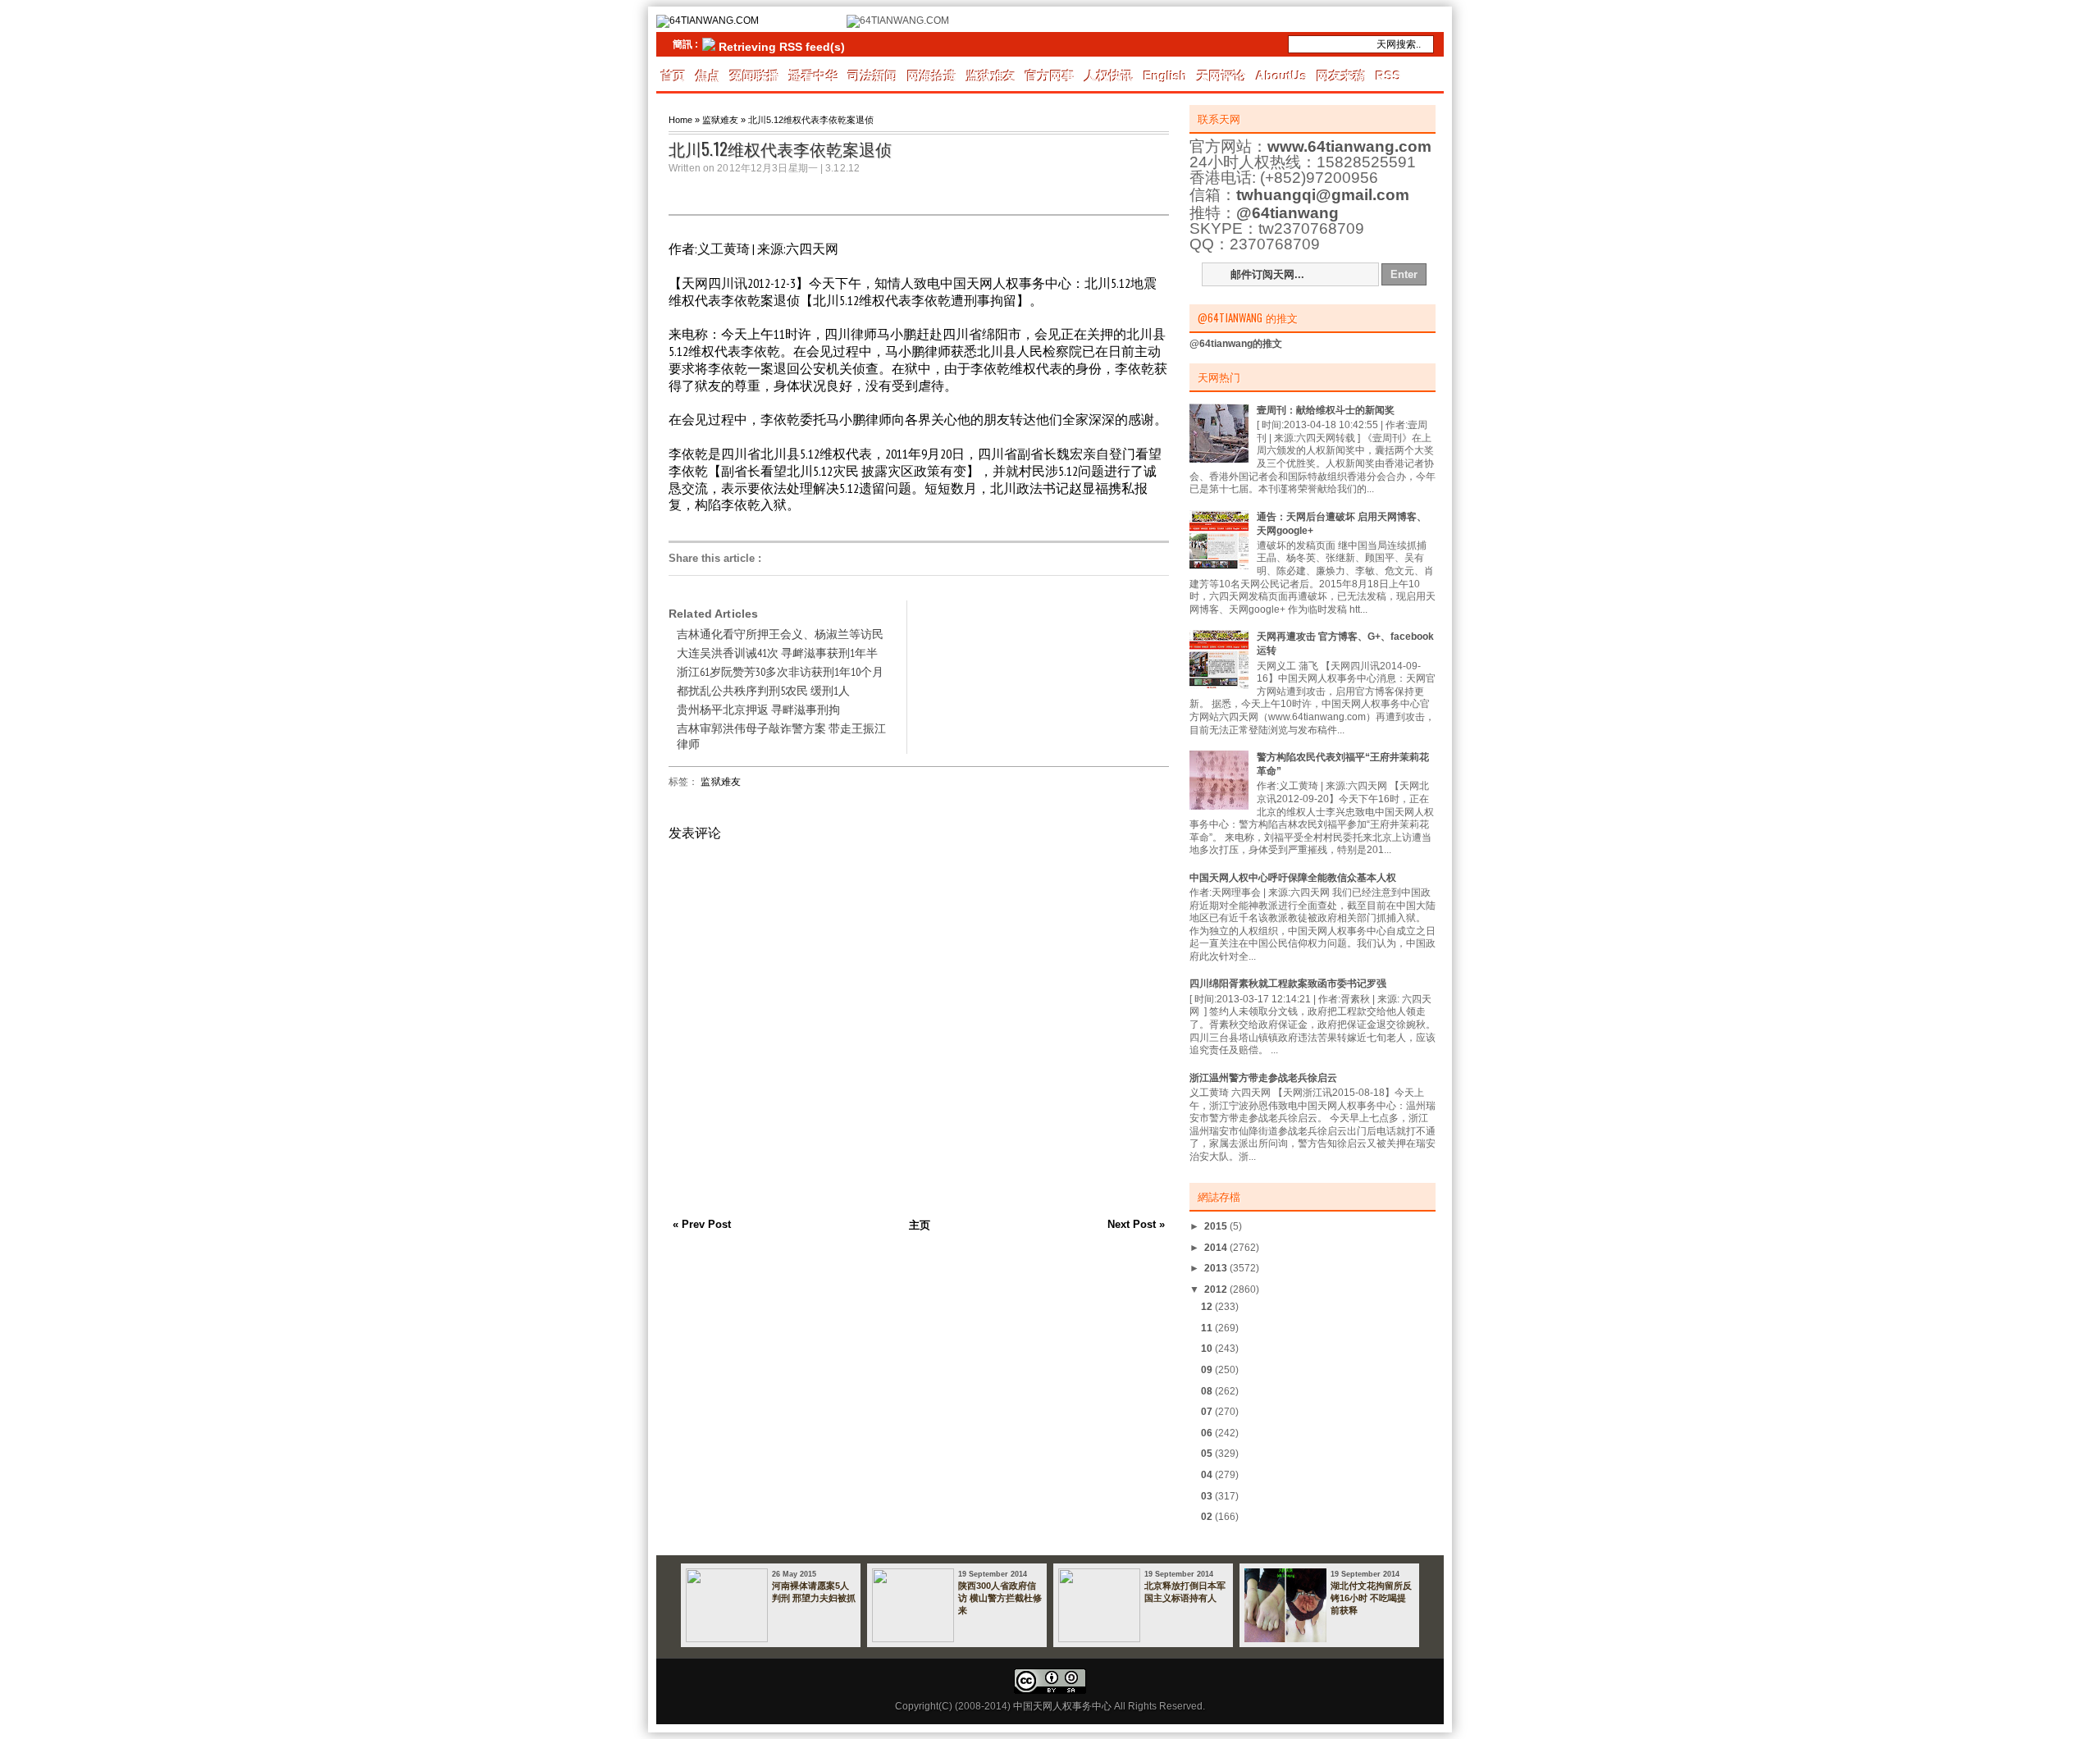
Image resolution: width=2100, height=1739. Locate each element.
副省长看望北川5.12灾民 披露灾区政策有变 (844, 471)
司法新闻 (873, 76)
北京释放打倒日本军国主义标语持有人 (1185, 1592)
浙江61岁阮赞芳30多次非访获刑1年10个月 (780, 672)
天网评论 (1221, 76)
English (1165, 76)
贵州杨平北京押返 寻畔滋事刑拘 (758, 710)
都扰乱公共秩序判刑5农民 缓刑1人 (763, 691)
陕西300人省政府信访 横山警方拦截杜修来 (1000, 1598)
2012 (1217, 1289)
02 (1208, 1517)
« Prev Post (702, 1224)
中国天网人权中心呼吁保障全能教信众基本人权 (1293, 878)
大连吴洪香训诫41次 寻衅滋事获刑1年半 (777, 653)
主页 (920, 1225)
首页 (673, 76)
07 (1208, 1412)
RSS (1388, 76)
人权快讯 (1109, 76)
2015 (1217, 1226)
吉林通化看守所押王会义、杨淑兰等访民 (780, 634)
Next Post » (1136, 1224)
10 (1208, 1349)
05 (1208, 1454)
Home (680, 120)
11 (1208, 1328)
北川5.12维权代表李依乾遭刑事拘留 (915, 300)
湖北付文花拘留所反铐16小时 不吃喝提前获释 (1371, 1598)
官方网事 (1050, 76)
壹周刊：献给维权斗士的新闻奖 (1326, 410)
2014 (1217, 1248)
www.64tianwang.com (1349, 146)
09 (1208, 1370)
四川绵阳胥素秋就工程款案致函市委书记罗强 (1288, 984)
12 (1208, 1307)
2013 (1217, 1268)
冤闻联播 (755, 76)
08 (1208, 1391)
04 (1208, 1475)
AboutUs (1281, 76)
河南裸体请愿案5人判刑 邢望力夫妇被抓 (814, 1592)
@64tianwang (1287, 213)
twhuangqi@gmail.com (1323, 195)
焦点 (708, 76)
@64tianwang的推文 (1236, 344)
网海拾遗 (932, 76)
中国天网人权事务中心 (1062, 1706)
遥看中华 (814, 76)
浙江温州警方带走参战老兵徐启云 (1263, 1078)
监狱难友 (991, 76)
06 (1208, 1433)
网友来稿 (1341, 76)
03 (1208, 1496)
